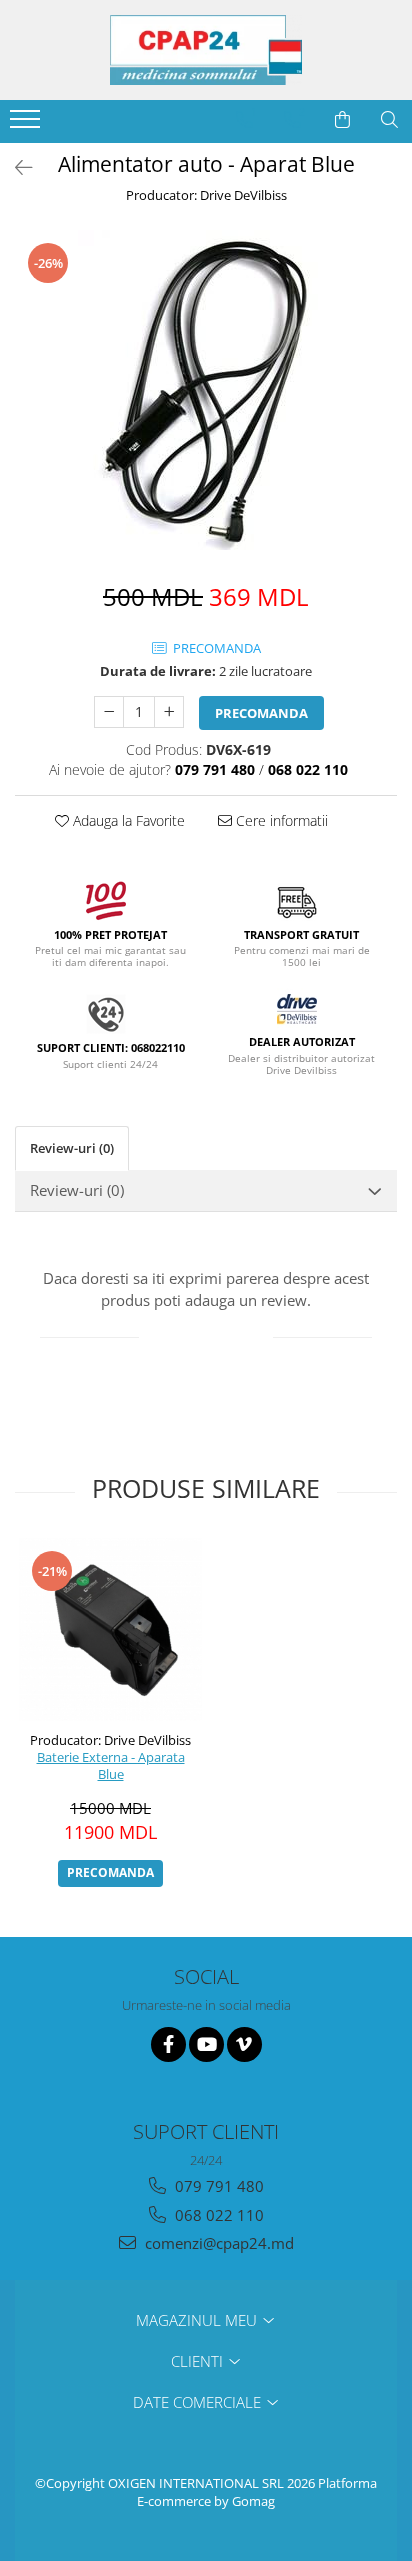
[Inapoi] (15, 167)
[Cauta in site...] (389, 120)
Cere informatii (280, 820)
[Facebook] (168, 2044)
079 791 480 (217, 2186)
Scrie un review (206, 1338)
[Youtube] (206, 2044)
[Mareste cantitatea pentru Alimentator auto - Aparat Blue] (169, 712)
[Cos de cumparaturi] (342, 120)
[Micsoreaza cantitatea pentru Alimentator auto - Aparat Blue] (109, 712)
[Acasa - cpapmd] (206, 50)
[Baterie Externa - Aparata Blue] (110, 1629)
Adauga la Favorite (127, 820)
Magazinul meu (198, 2320)
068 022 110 (217, 2215)
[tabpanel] (206, 390)
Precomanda (261, 713)
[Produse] (27, 125)
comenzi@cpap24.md (217, 2243)
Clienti (199, 2361)
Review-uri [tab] (72, 1148)
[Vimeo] (244, 2044)
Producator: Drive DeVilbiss (206, 195)
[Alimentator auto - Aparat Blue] (206, 390)
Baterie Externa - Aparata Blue (111, 1766)
